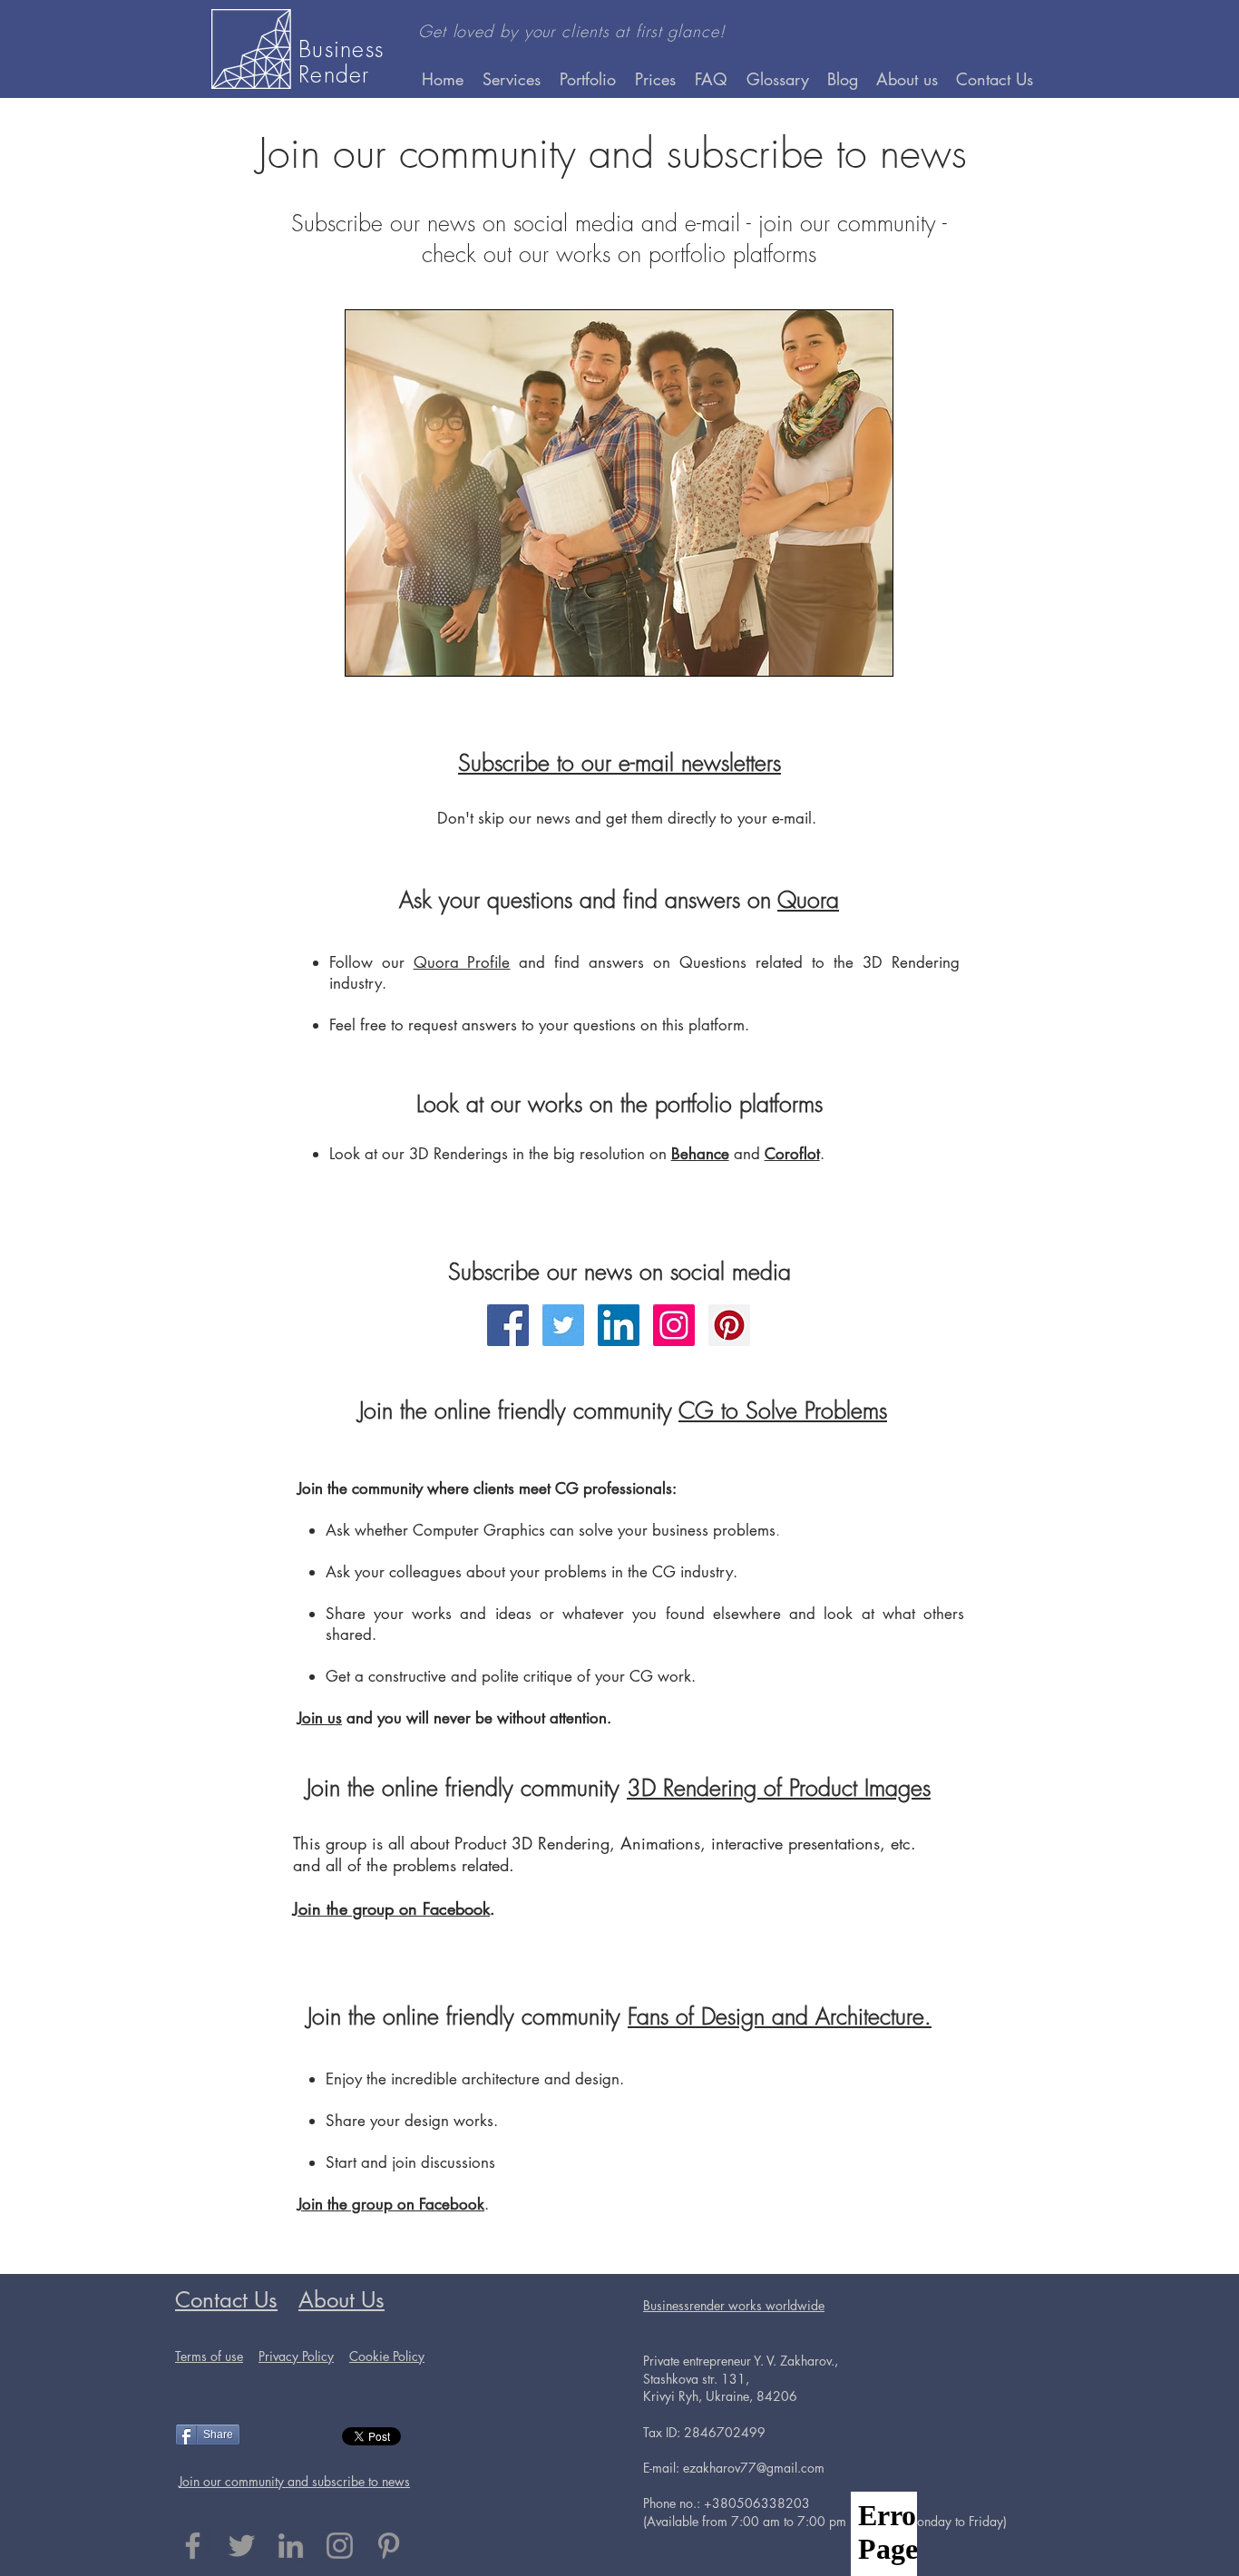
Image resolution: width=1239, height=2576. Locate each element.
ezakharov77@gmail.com (754, 2468)
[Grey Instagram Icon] (340, 2546)
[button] (588, 79)
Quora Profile (462, 962)
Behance (700, 1154)
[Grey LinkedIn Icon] (291, 2546)
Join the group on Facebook (391, 1908)
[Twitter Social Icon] (563, 1325)
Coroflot (792, 1154)
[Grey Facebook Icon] (193, 2546)
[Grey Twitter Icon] (242, 2546)
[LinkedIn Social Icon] (619, 1325)
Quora (808, 900)
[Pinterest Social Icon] (729, 1325)
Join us (320, 1718)
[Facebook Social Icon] (508, 1325)
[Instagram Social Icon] (674, 1325)
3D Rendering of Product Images (779, 1788)
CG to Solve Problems (783, 1410)
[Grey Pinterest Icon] (389, 2546)
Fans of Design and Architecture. (780, 2016)
